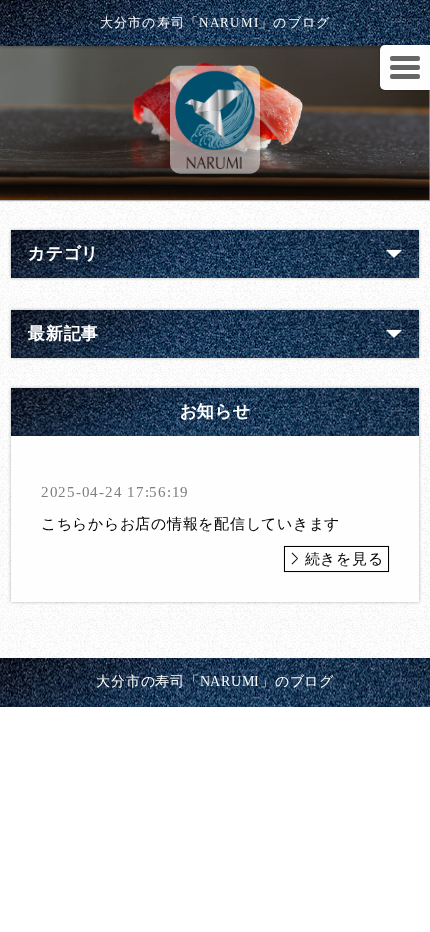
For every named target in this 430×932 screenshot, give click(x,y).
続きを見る (344, 559)
